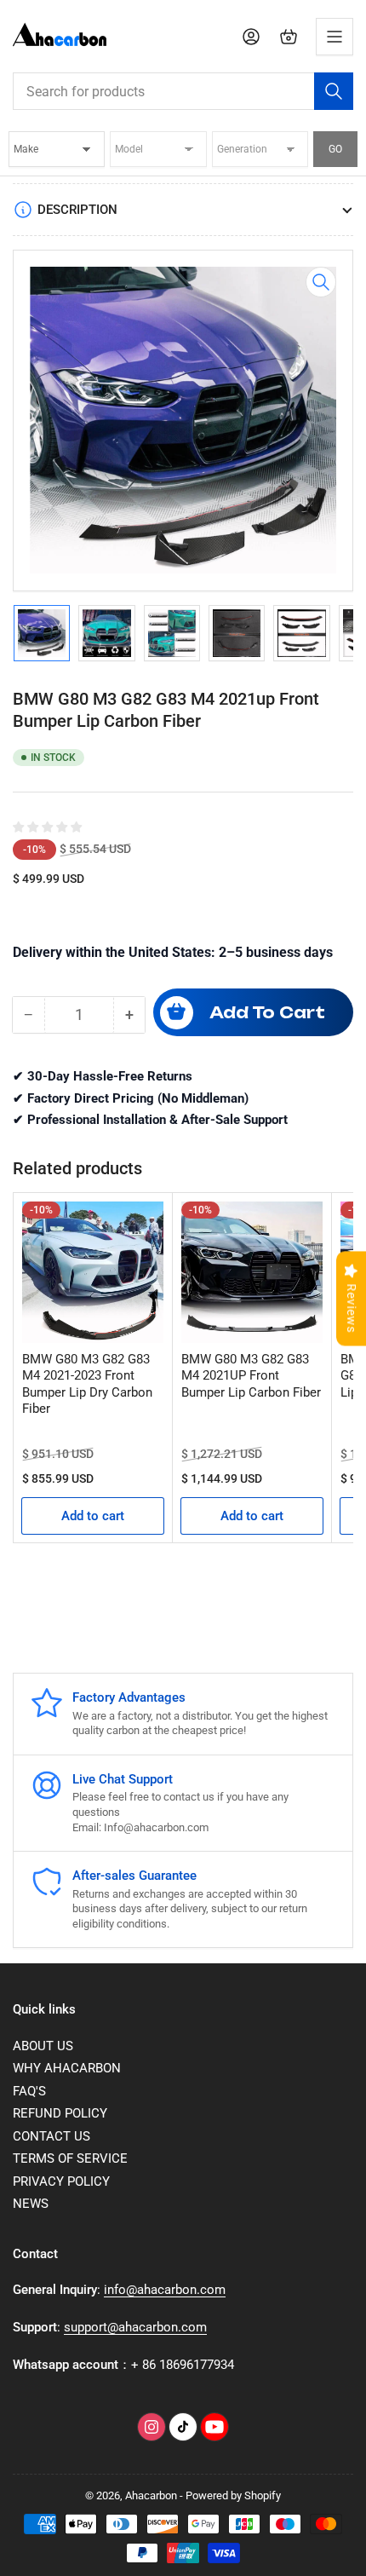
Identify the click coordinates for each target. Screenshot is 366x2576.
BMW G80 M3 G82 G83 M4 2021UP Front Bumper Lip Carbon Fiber (251, 1376)
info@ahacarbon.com (165, 2290)
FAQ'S (29, 2091)
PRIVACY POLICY (61, 2181)
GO (335, 149)
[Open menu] (335, 37)
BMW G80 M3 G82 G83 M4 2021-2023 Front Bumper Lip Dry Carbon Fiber (87, 1384)
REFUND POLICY (60, 2113)
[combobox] (183, 91)
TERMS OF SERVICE (70, 2158)
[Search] (334, 91)
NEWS (31, 2204)
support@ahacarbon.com (135, 2327)
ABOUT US (43, 2046)
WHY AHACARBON (67, 2068)
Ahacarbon (151, 2495)
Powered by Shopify (233, 2495)
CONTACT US (51, 2136)
